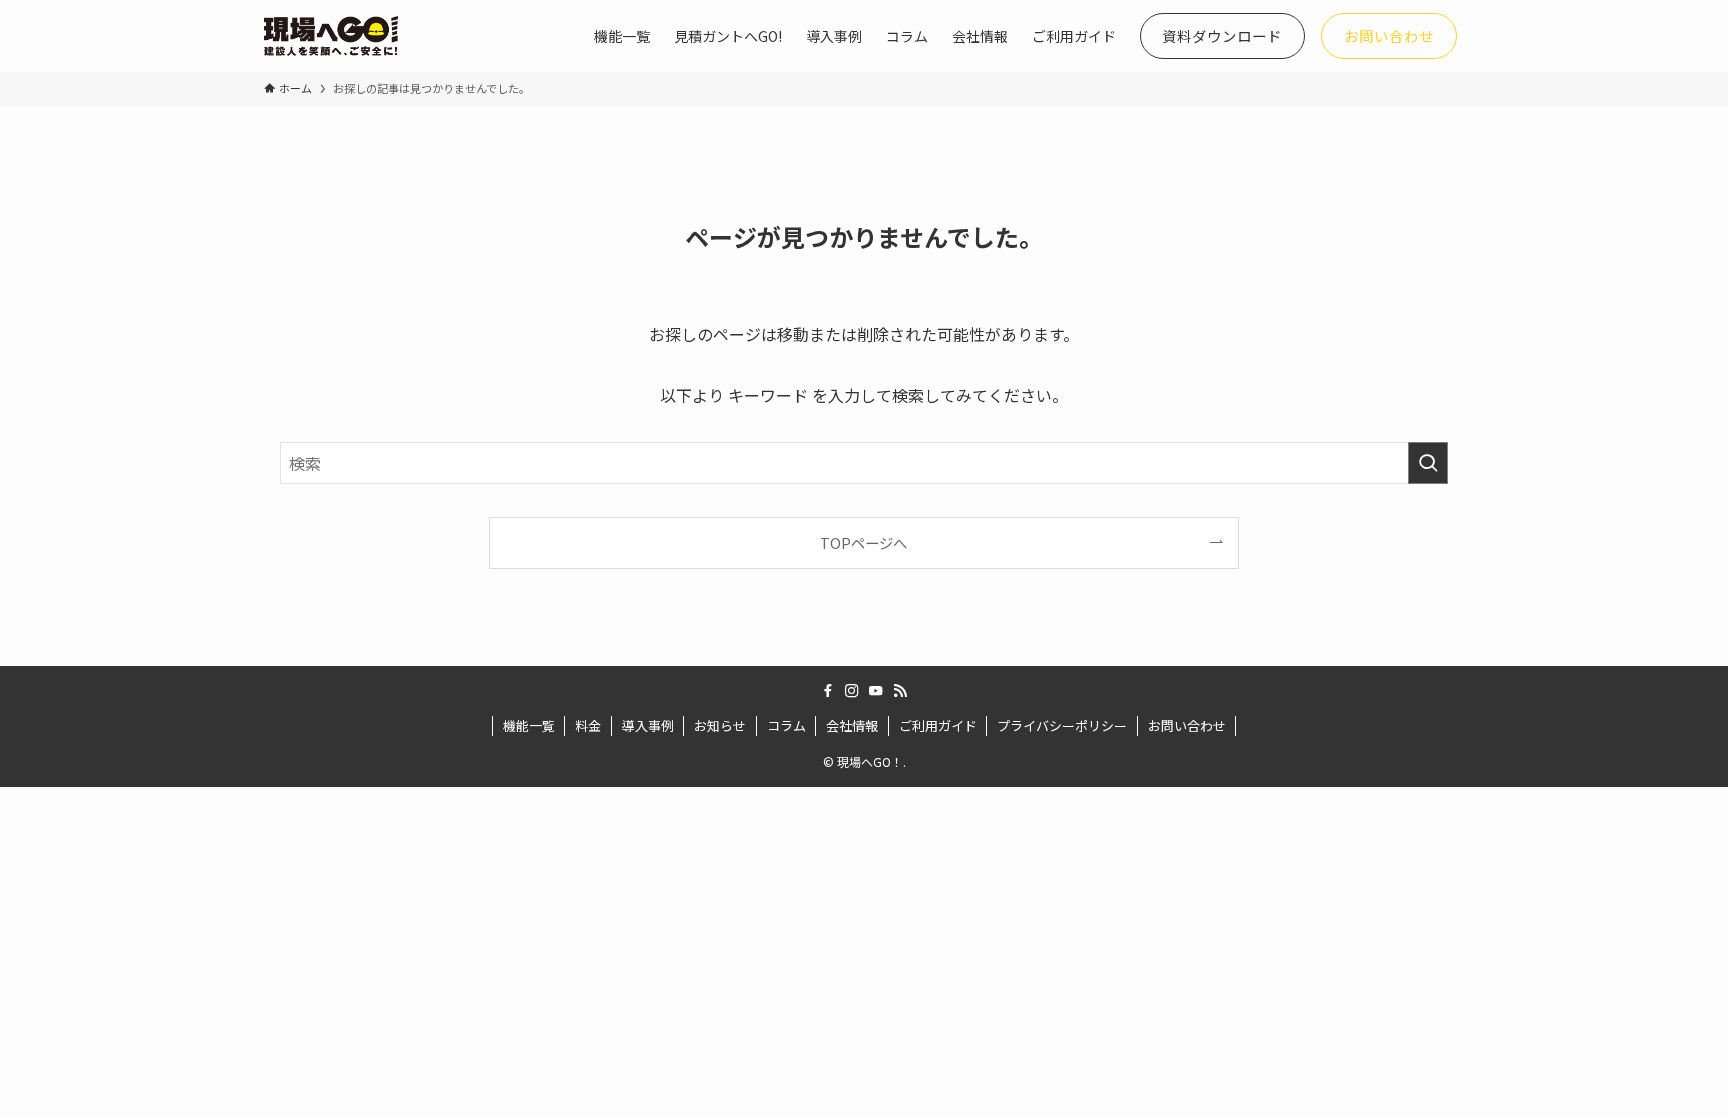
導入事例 (648, 725)
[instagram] (852, 691)
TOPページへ (863, 542)
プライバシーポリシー (1062, 725)
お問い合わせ (1187, 725)
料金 (588, 725)
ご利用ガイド (938, 725)
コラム (786, 725)
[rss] (900, 691)
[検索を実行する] (1428, 463)
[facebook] (828, 691)
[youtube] (876, 691)
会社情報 (852, 725)
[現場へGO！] (331, 36)
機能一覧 (529, 725)
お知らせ (720, 725)
